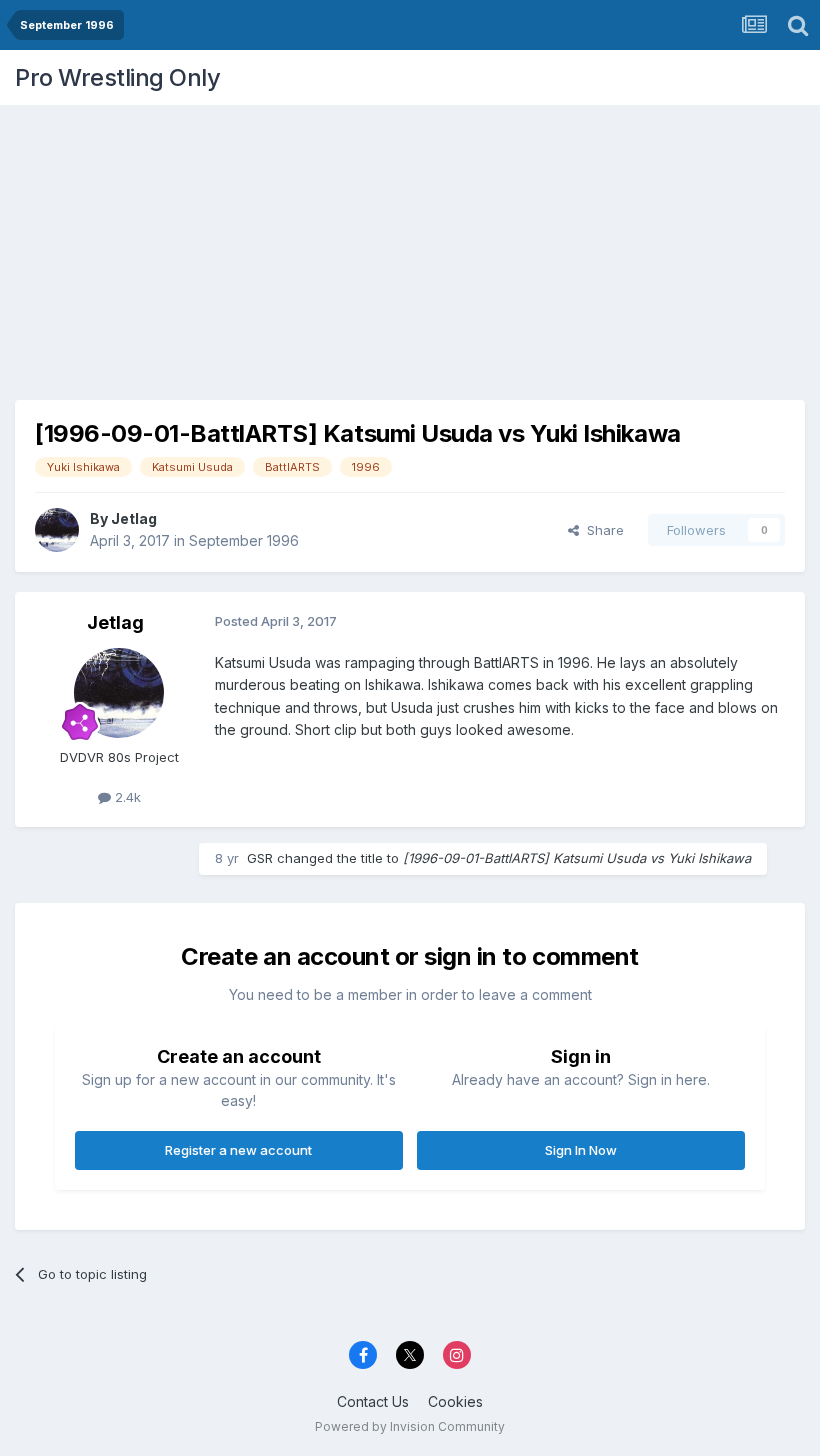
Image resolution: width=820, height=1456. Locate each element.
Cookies (455, 1401)
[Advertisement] (410, 245)
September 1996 (244, 540)
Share (601, 530)
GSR (260, 858)
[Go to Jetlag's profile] (57, 530)
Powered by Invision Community (410, 1426)
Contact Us (373, 1401)
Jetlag (134, 518)
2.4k (126, 797)
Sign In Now (581, 1150)
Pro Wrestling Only (117, 77)
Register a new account (238, 1150)
